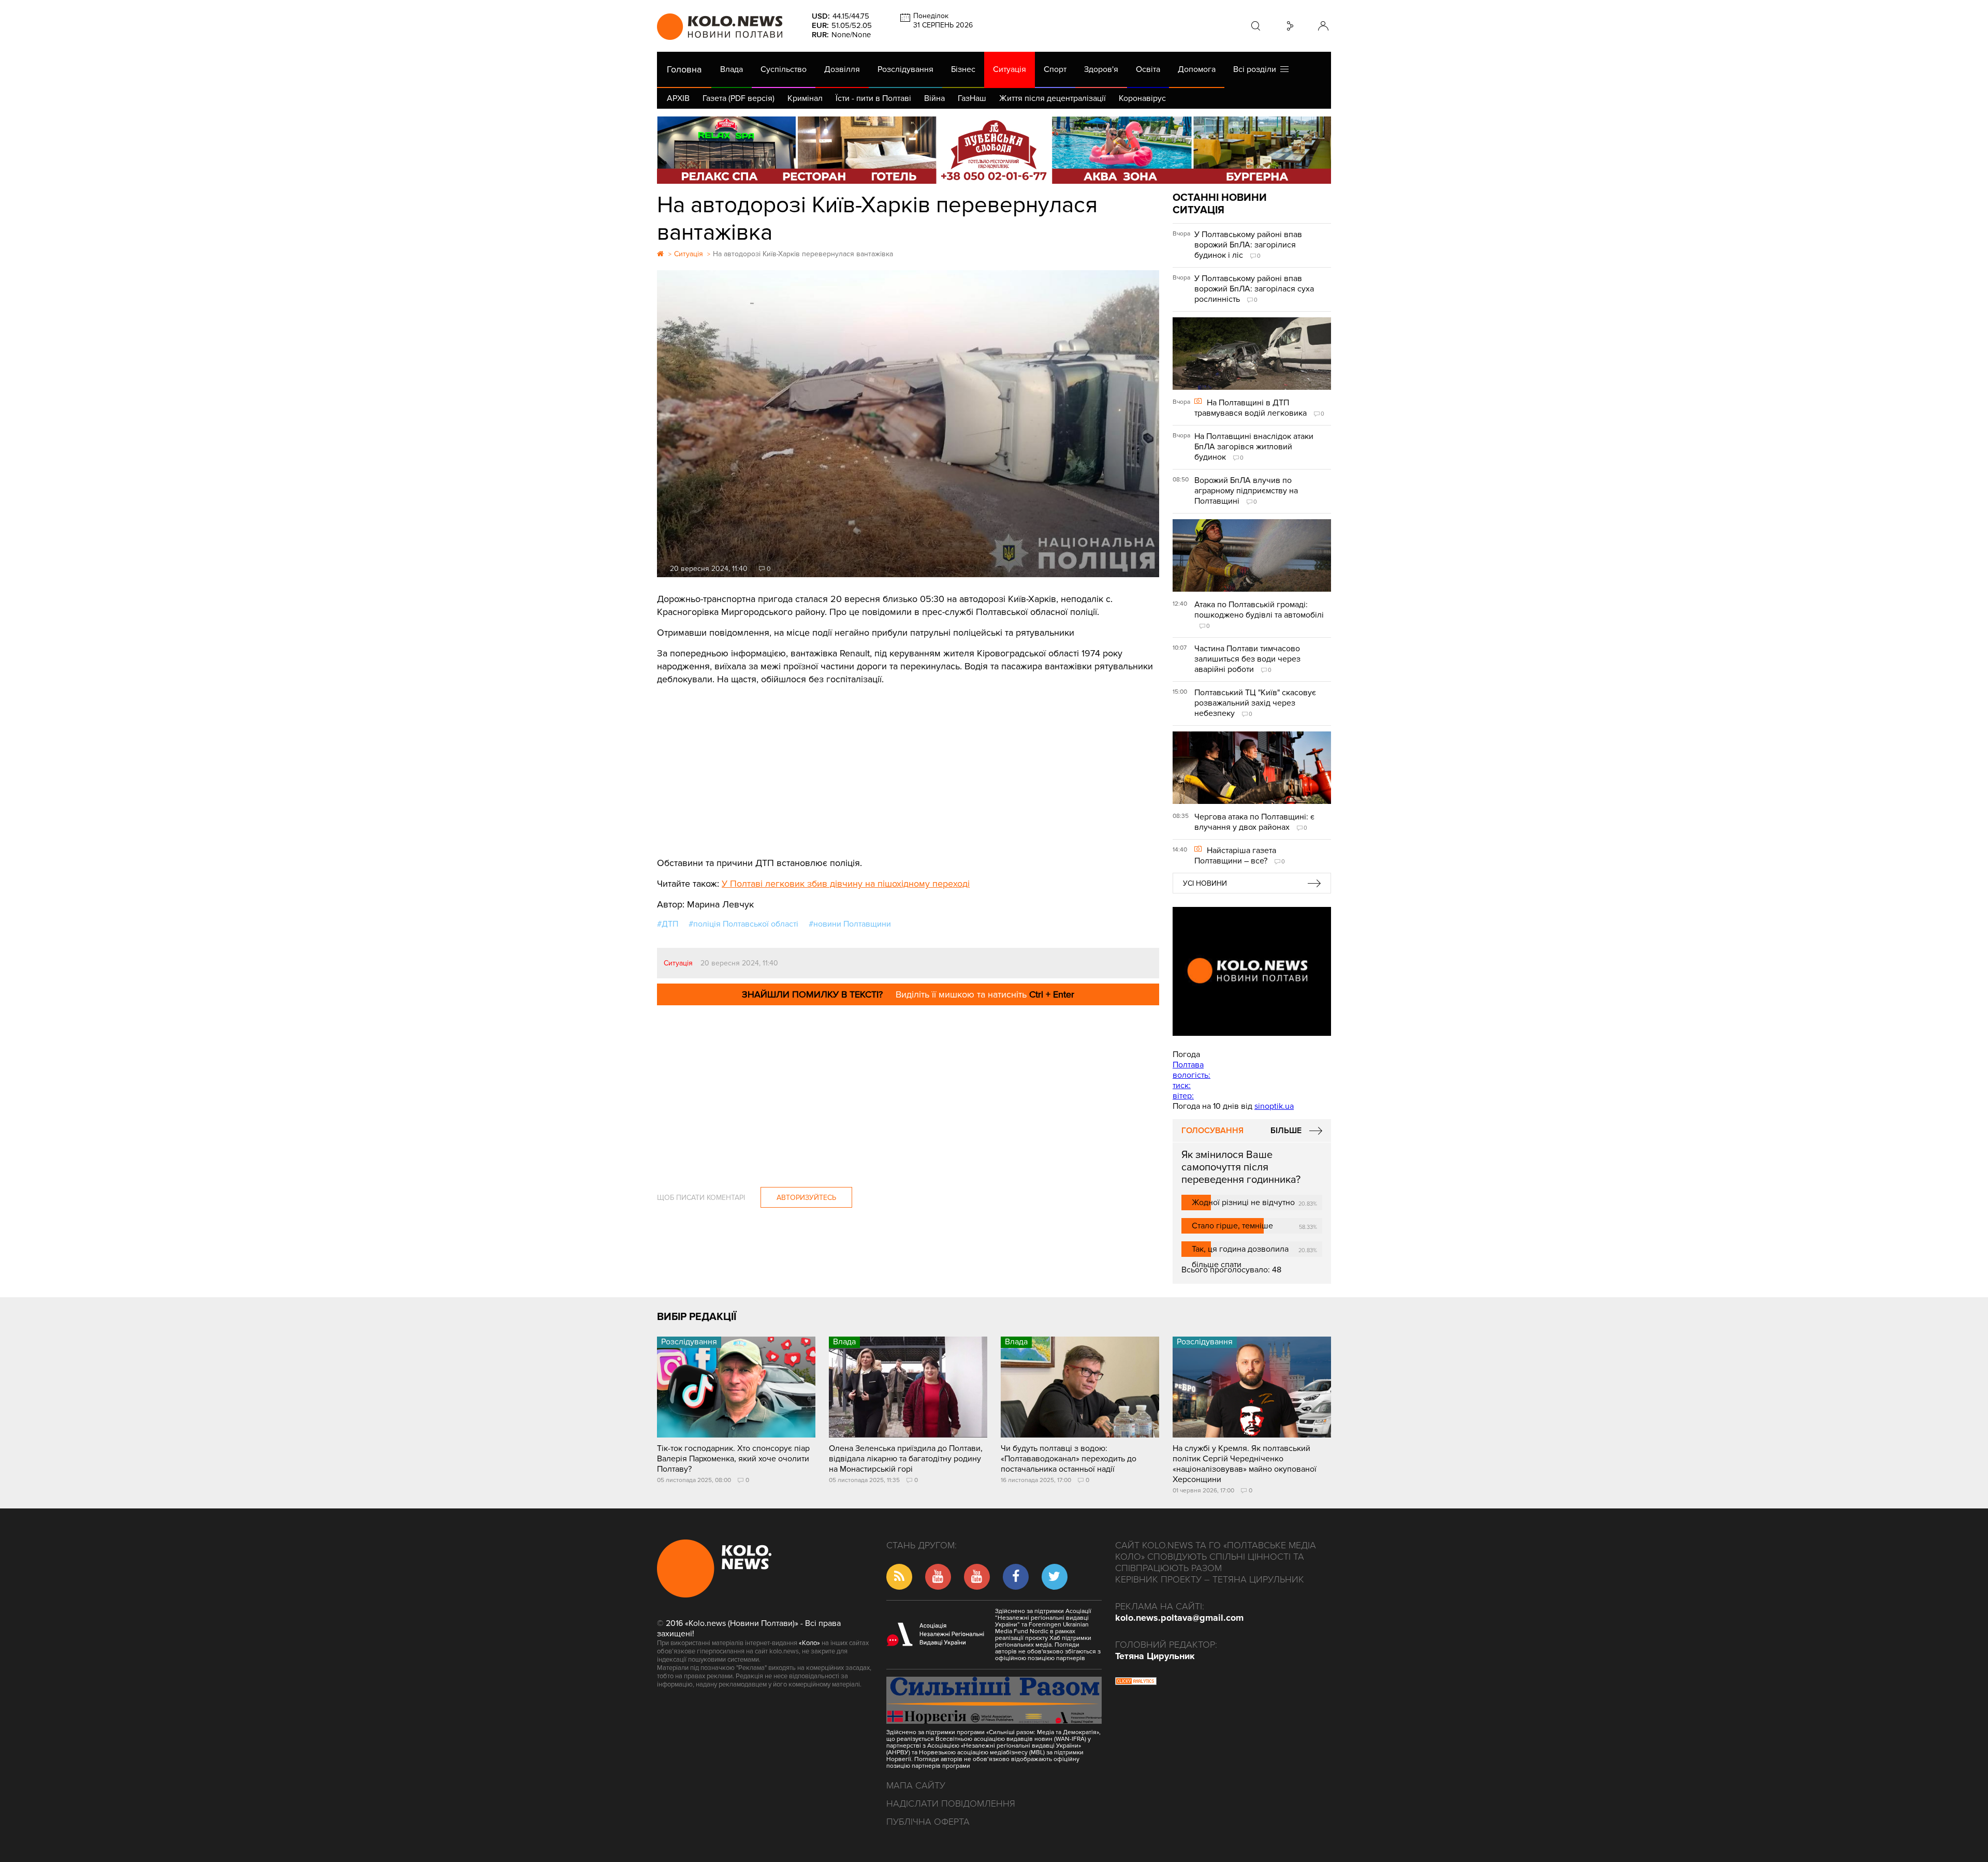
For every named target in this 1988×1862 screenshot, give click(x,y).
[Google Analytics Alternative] (1136, 1682)
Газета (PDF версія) (739, 98)
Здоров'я (1101, 69)
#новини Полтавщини (850, 924)
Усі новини (1205, 883)
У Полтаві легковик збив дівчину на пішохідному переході (846, 884)
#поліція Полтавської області (743, 924)
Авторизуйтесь (806, 1198)
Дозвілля (842, 69)
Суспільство (784, 69)
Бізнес (963, 69)
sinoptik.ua (1274, 1106)
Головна (684, 69)
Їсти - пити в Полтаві (873, 98)
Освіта (1148, 69)
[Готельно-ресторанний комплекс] (994, 150)
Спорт (1055, 69)
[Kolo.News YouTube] (1252, 971)
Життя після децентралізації (1053, 98)
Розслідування (905, 69)
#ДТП (668, 924)
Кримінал (805, 98)
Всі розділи (1257, 69)
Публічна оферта (928, 1822)
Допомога (1197, 69)
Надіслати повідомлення (951, 1804)
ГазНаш (972, 98)
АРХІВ (678, 98)
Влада (732, 69)
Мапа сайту (916, 1785)
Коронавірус (1142, 98)
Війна (934, 98)
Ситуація (1010, 69)
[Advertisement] (908, 764)
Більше (1286, 1131)
